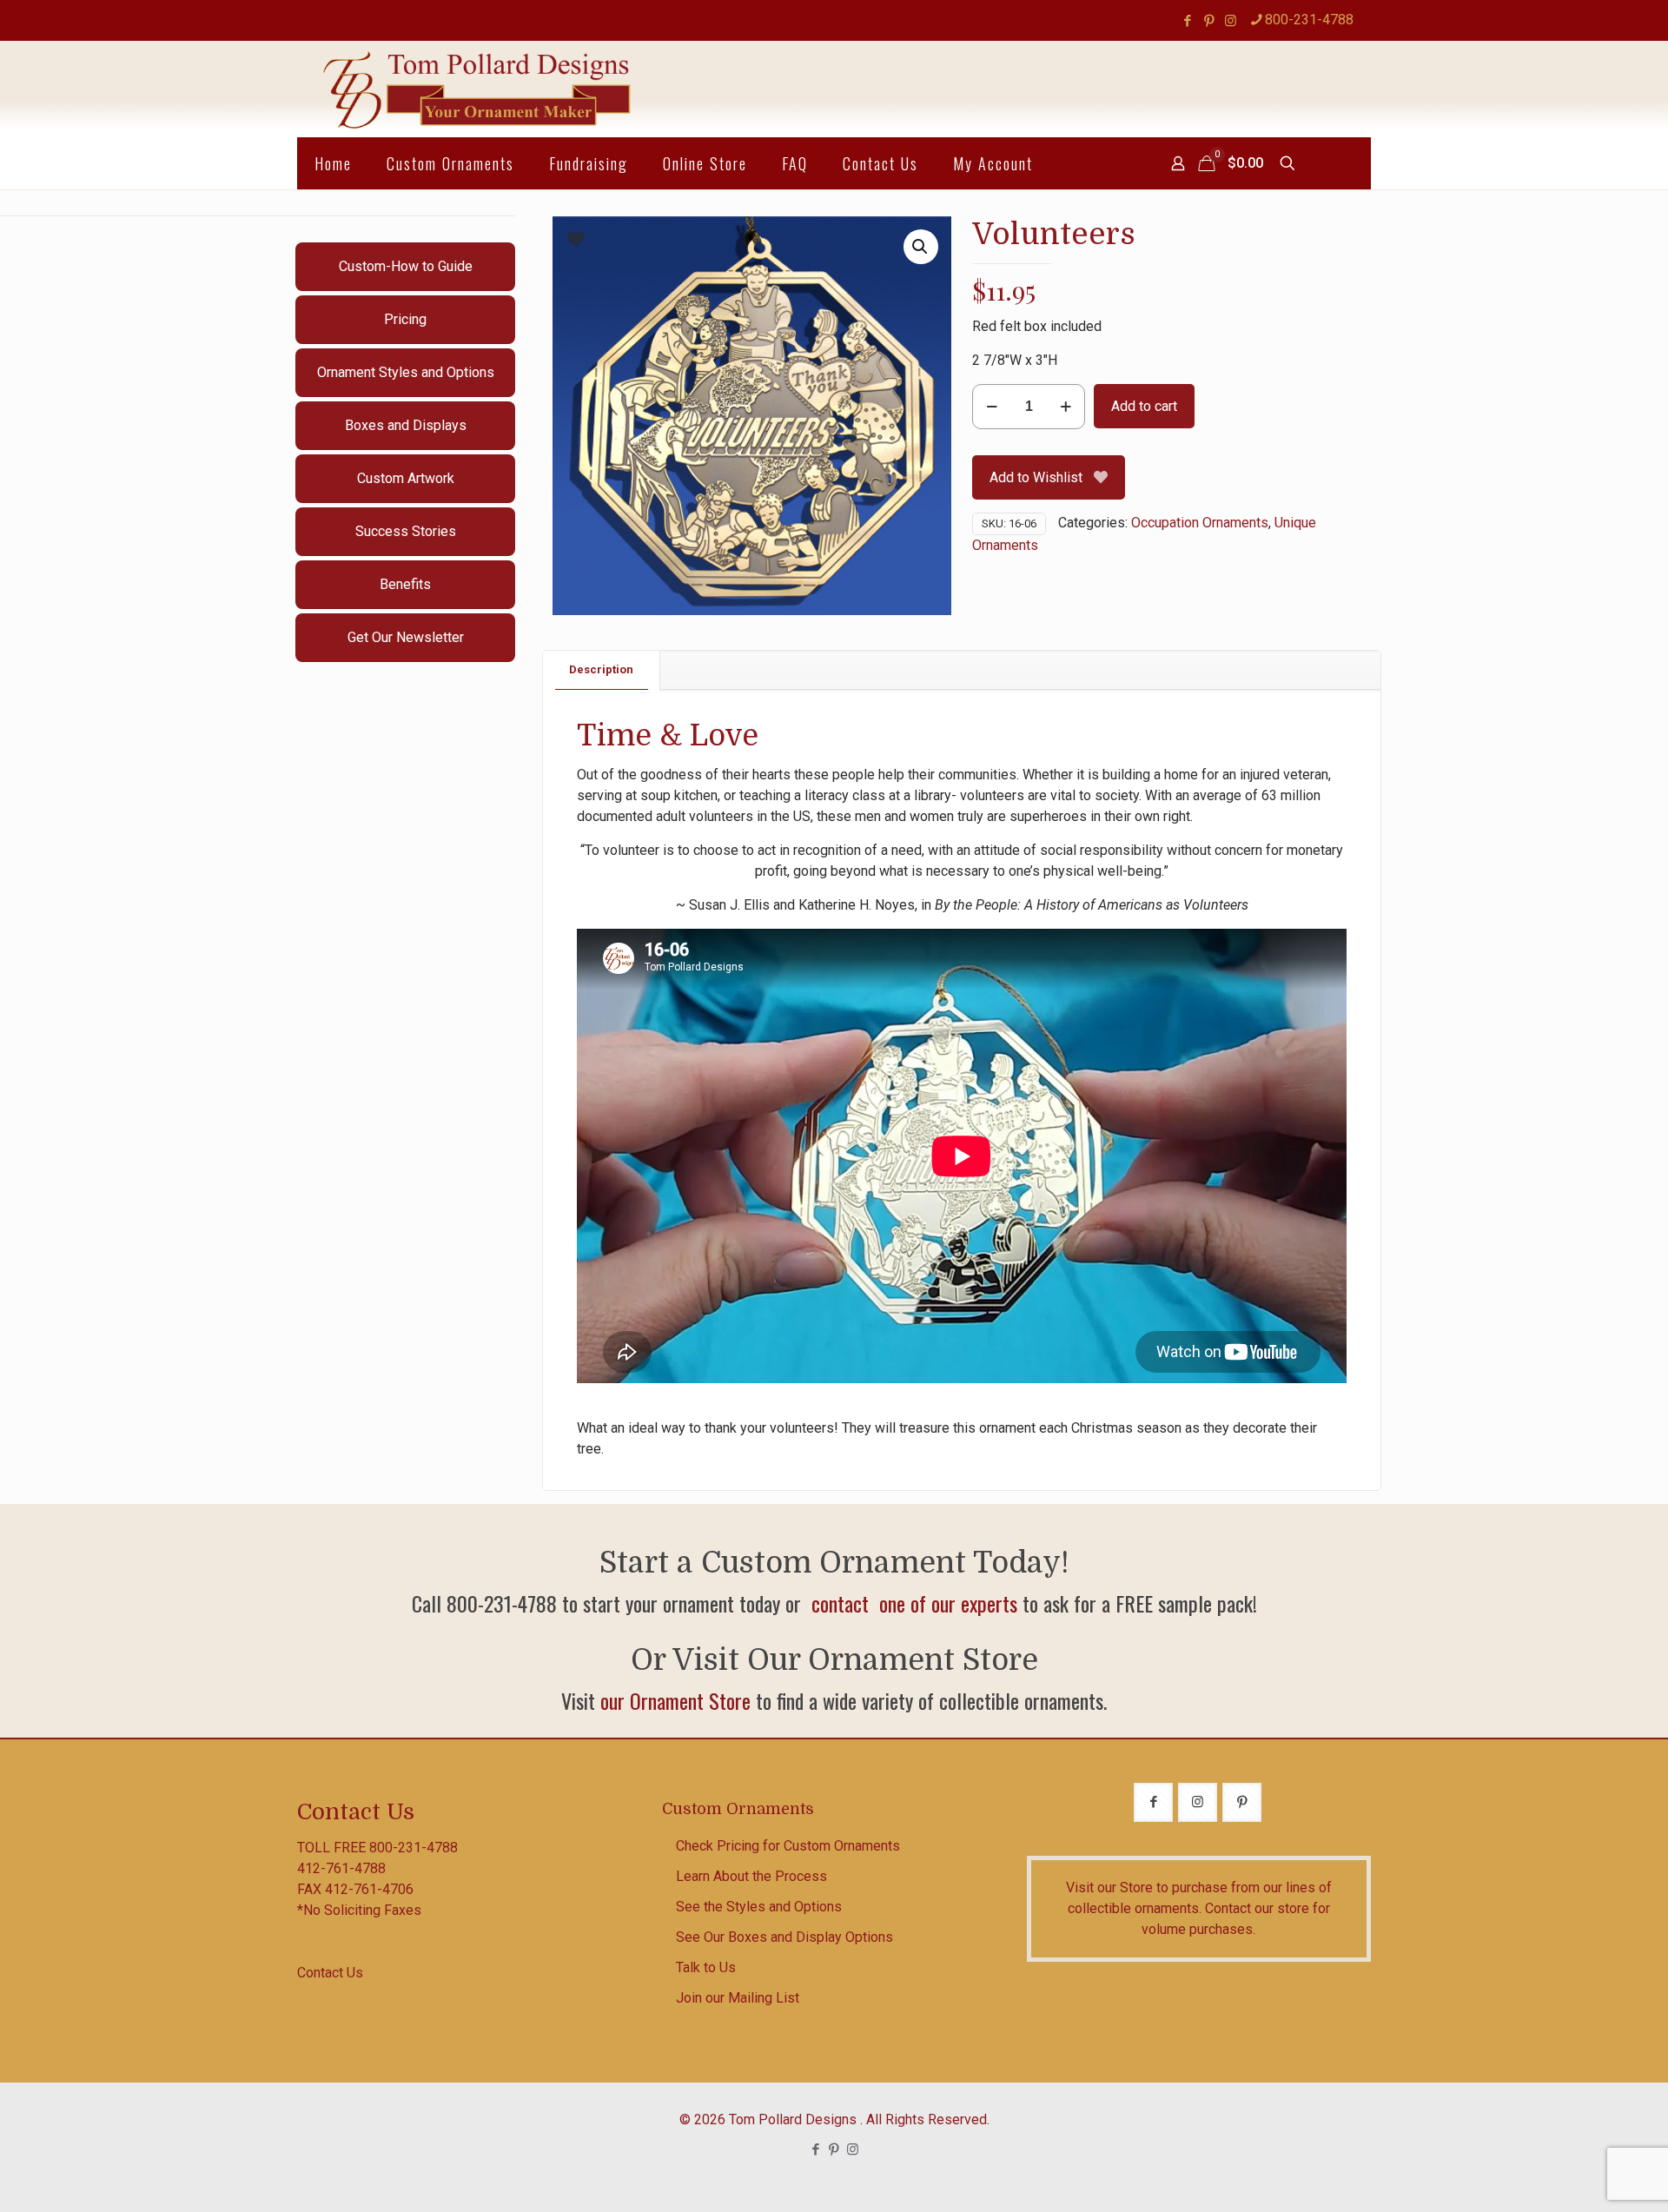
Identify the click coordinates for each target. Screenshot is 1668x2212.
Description (601, 669)
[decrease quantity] (992, 407)
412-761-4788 (341, 1868)
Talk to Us (706, 1967)
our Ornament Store (675, 1700)
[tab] (602, 670)
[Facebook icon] (1187, 21)
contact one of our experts (912, 1603)
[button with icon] (1153, 1802)
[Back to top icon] (1585, 2176)
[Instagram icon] (1231, 21)
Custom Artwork (406, 478)
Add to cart (1144, 406)
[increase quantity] (1066, 407)
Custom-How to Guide (406, 266)
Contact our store (1257, 1908)
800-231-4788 (1309, 20)
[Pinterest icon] (1209, 21)
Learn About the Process (751, 1876)
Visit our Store (1109, 1887)
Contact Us (330, 1973)
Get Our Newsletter (406, 637)
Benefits (405, 584)
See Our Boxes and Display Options (784, 1937)
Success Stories (406, 531)
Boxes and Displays (406, 425)
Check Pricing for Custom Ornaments (788, 1846)
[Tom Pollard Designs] (478, 89)
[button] (921, 247)
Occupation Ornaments (1200, 523)
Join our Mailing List (738, 1998)
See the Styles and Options (759, 1907)
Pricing (405, 319)
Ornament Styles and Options (406, 372)
